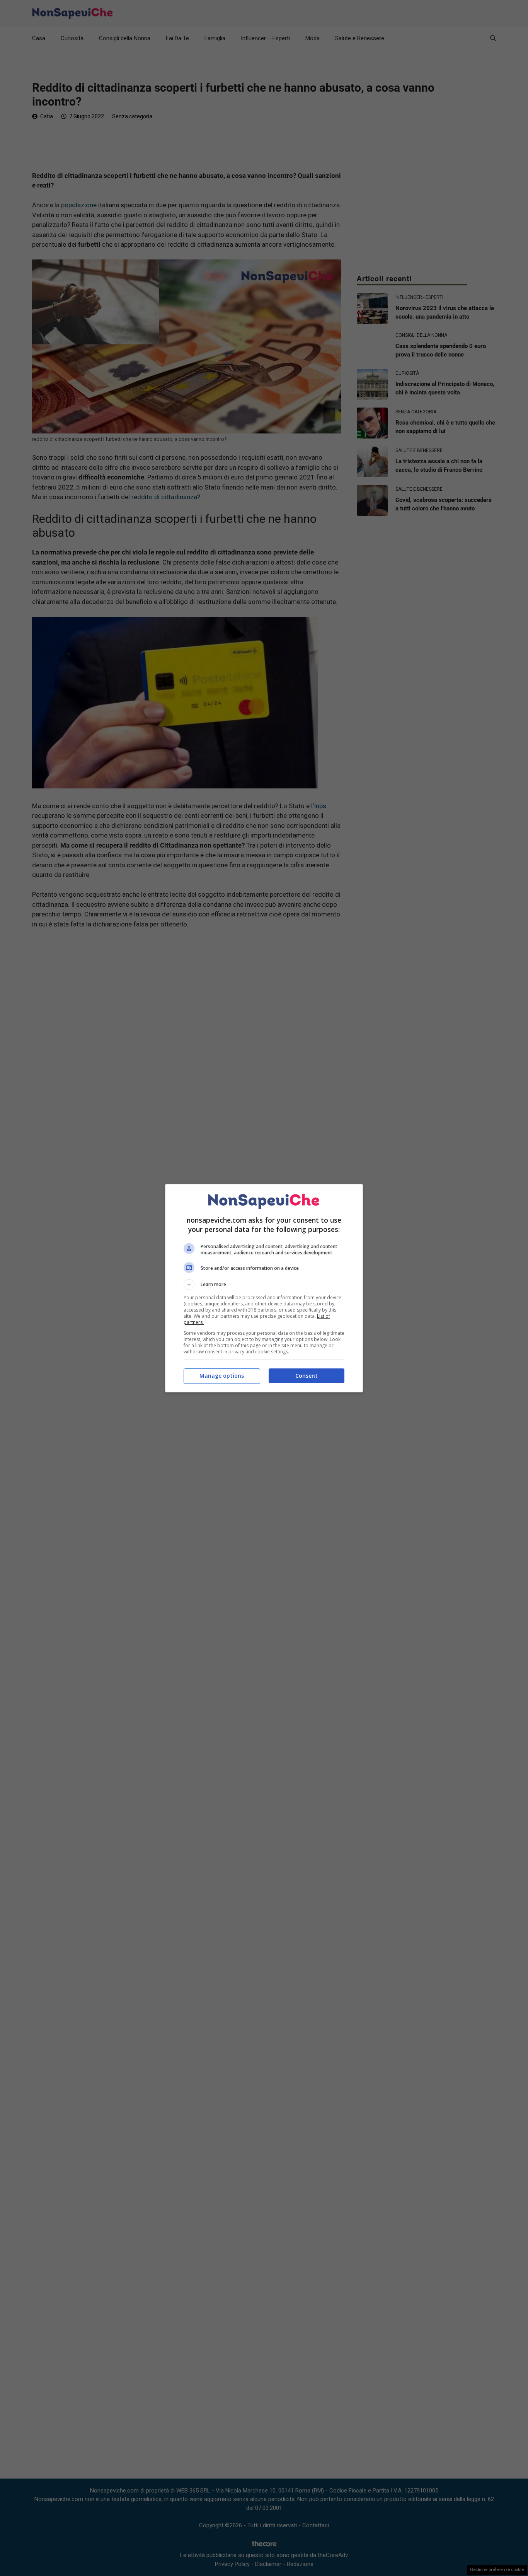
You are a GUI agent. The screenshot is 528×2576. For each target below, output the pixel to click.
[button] (264, 1285)
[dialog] (264, 1288)
